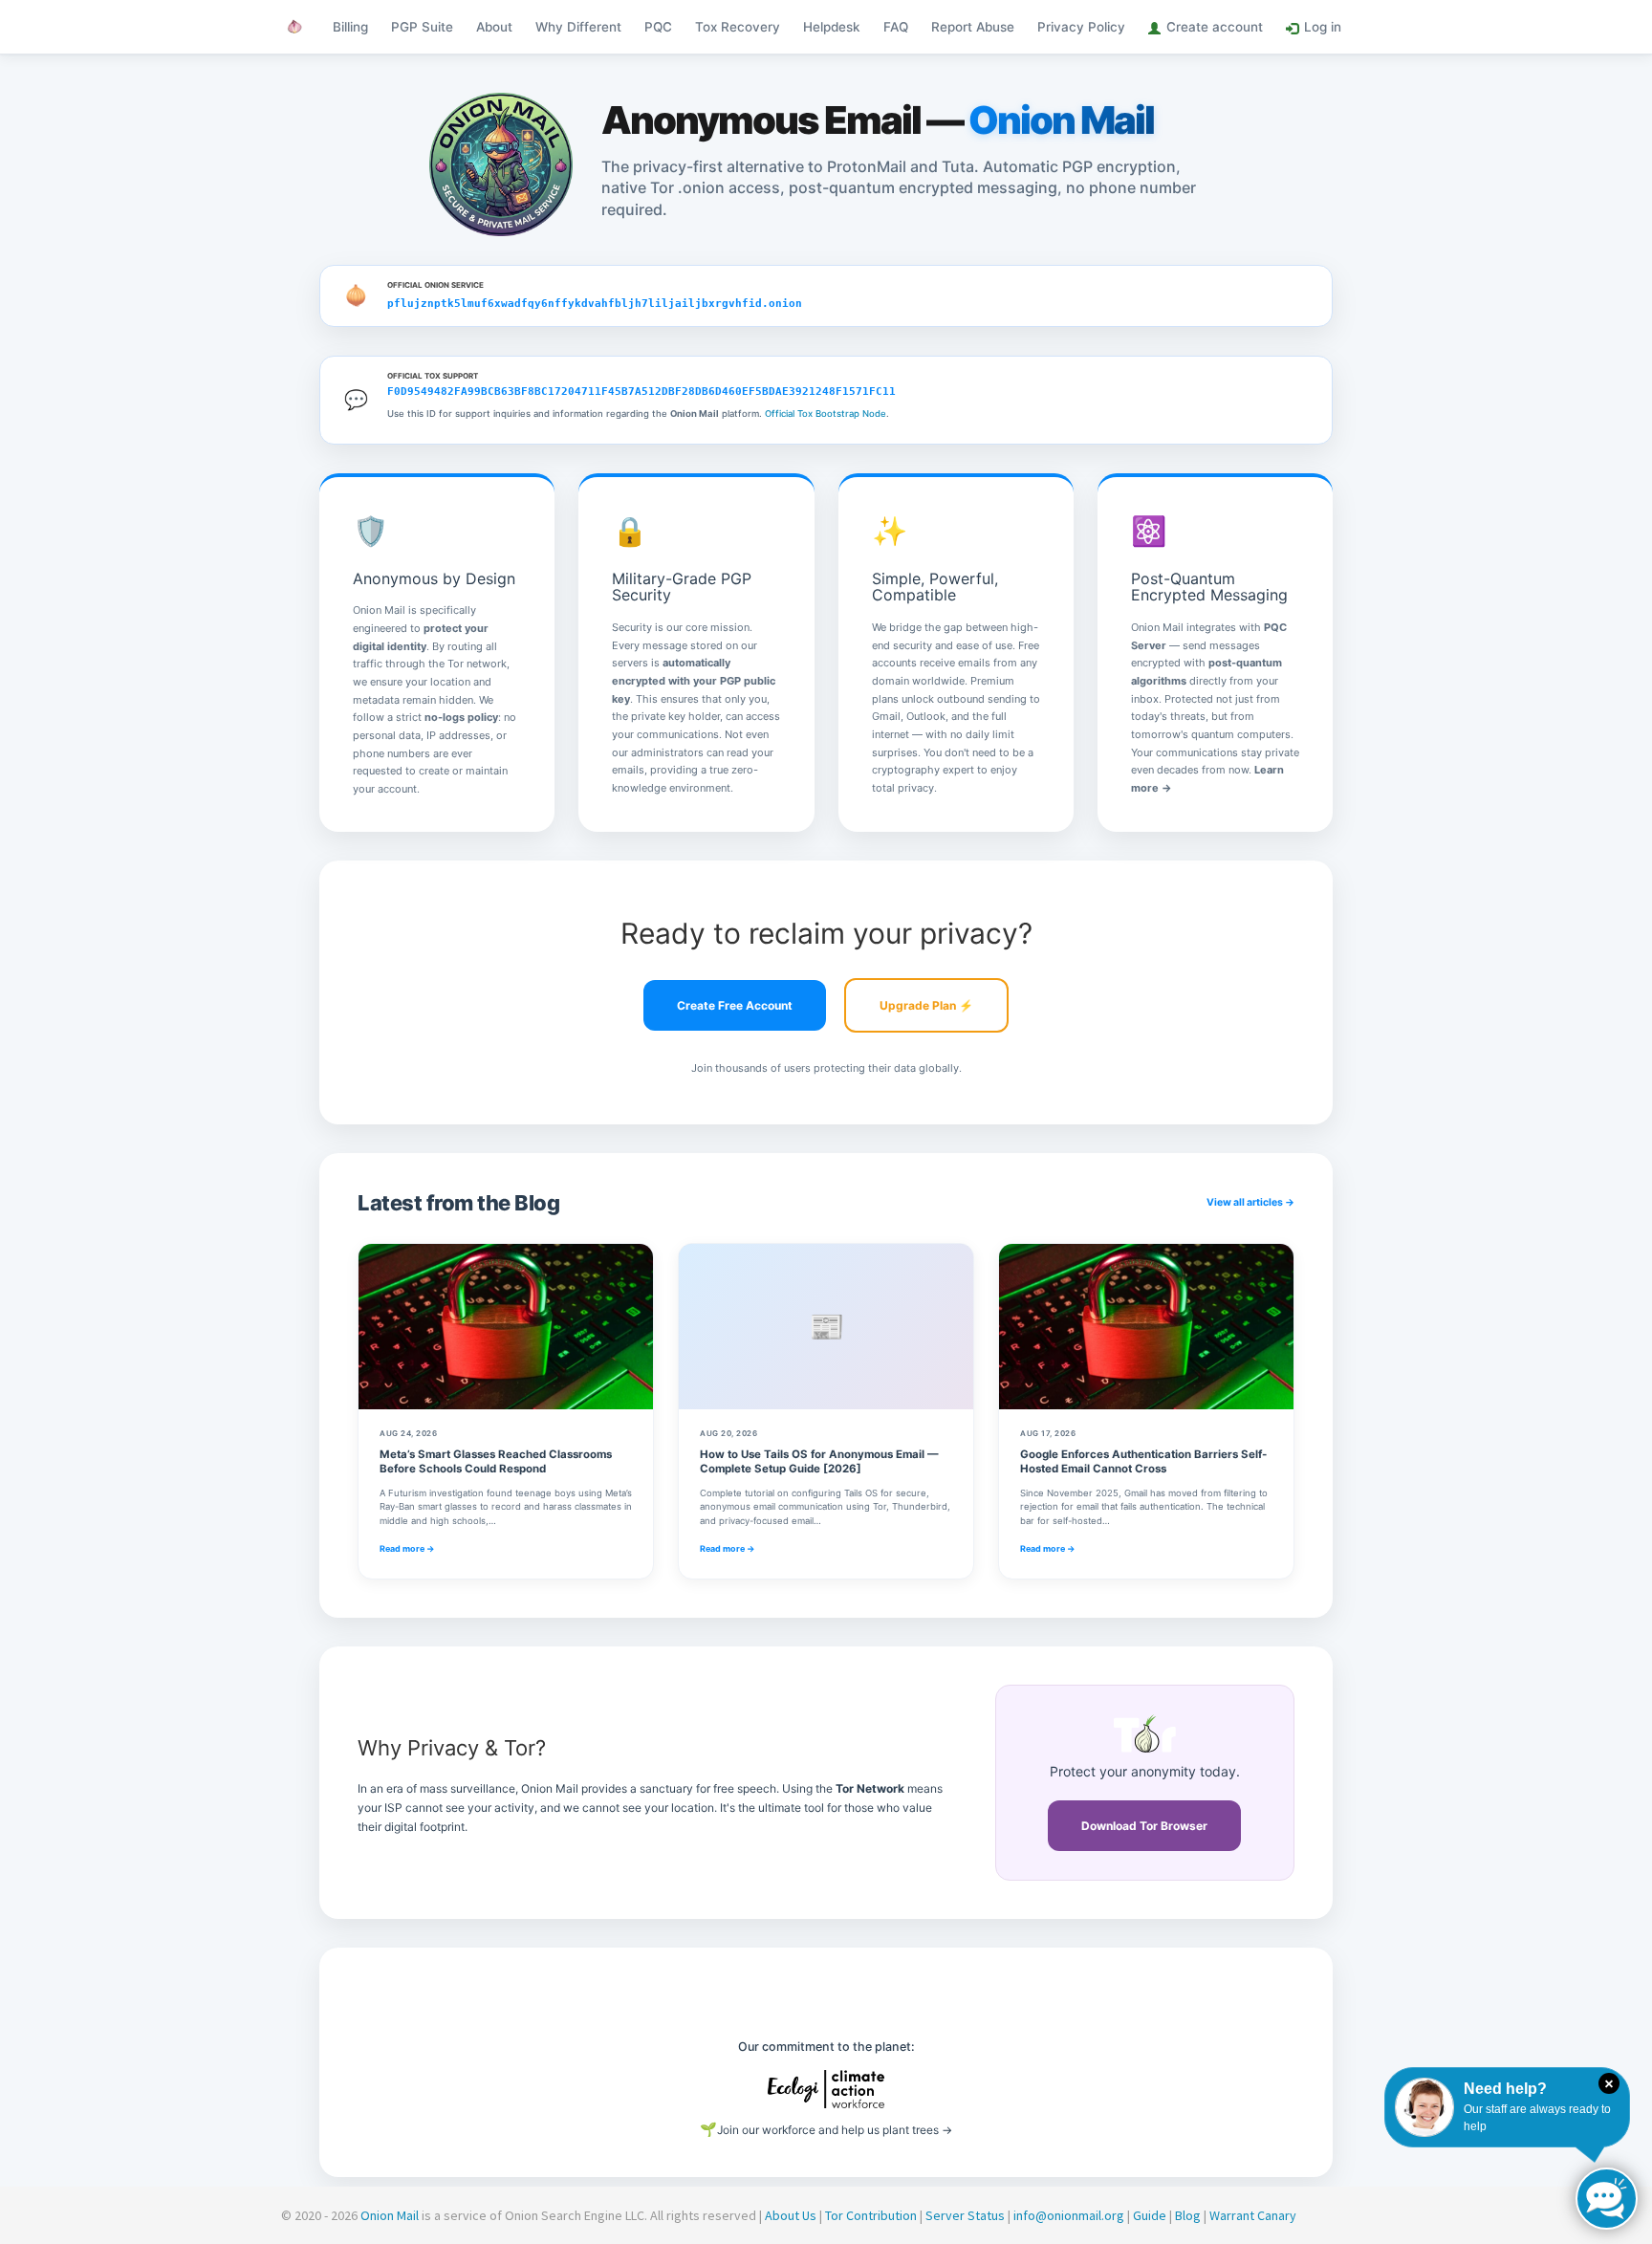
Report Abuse (973, 27)
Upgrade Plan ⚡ (926, 1005)
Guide (1150, 2215)
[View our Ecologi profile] (826, 2089)
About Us (791, 2215)
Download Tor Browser (1144, 1826)
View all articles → (1250, 1202)
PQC (658, 27)
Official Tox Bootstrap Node (826, 414)
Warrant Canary (1253, 2215)
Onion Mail (390, 2215)
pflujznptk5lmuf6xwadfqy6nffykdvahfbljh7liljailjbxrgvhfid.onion (595, 304)
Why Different (578, 27)
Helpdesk (832, 27)
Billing (350, 27)
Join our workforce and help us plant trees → (826, 2129)
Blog (1188, 2215)
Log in (1323, 27)
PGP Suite (422, 27)
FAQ (896, 27)
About (494, 27)
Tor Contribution (871, 2215)
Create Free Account (735, 1005)
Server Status (965, 2215)
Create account (1215, 27)
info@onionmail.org (1069, 2215)
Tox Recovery (738, 27)
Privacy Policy (1081, 27)
